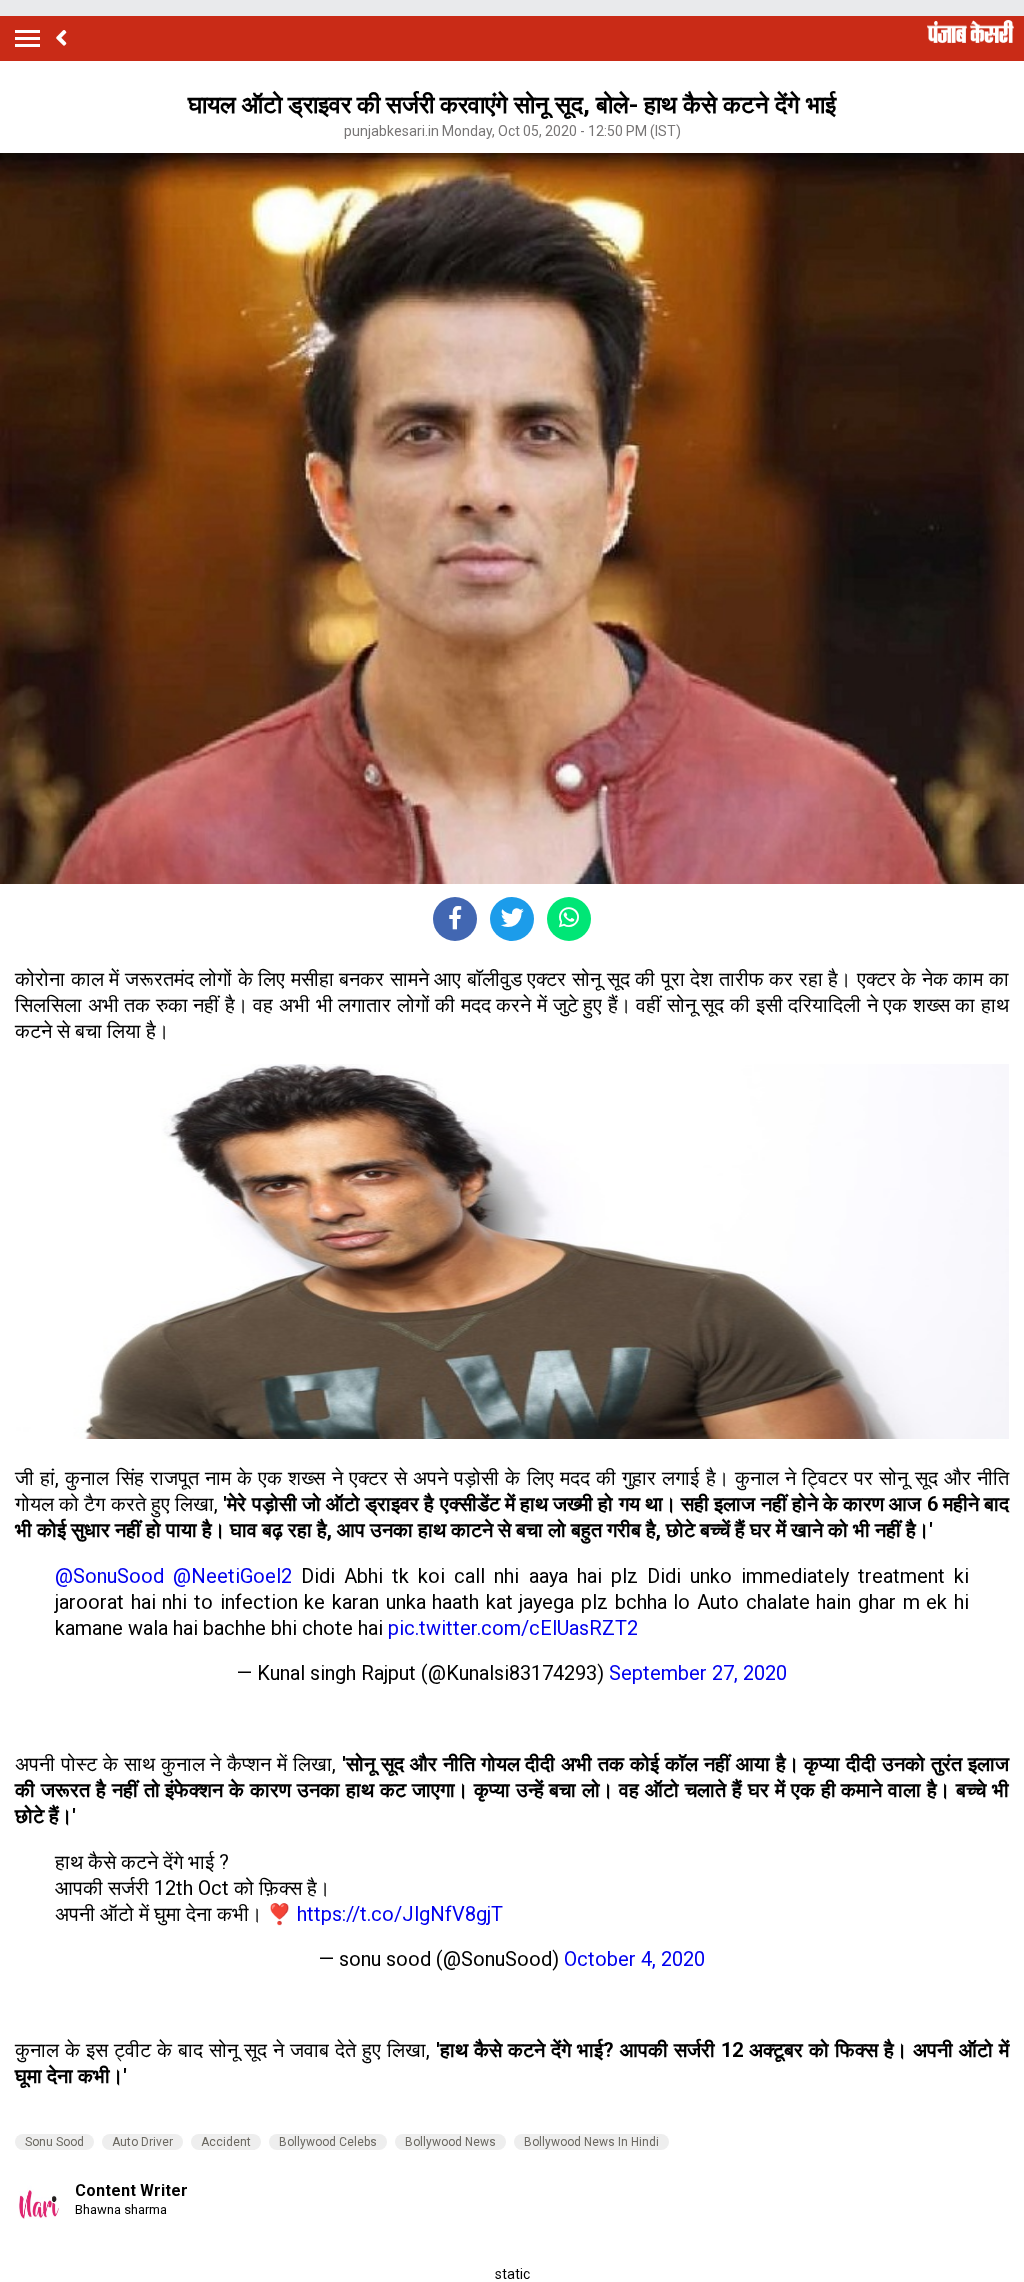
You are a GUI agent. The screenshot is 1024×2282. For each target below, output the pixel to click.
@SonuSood (109, 1576)
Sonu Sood (54, 2142)
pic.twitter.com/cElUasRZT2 (513, 1628)
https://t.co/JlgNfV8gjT (400, 1914)
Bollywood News (450, 2142)
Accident (226, 2142)
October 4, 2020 (634, 1959)
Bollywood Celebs (328, 2142)
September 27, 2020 (698, 1673)
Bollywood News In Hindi (591, 2142)
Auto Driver (142, 2142)
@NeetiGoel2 (232, 1576)
